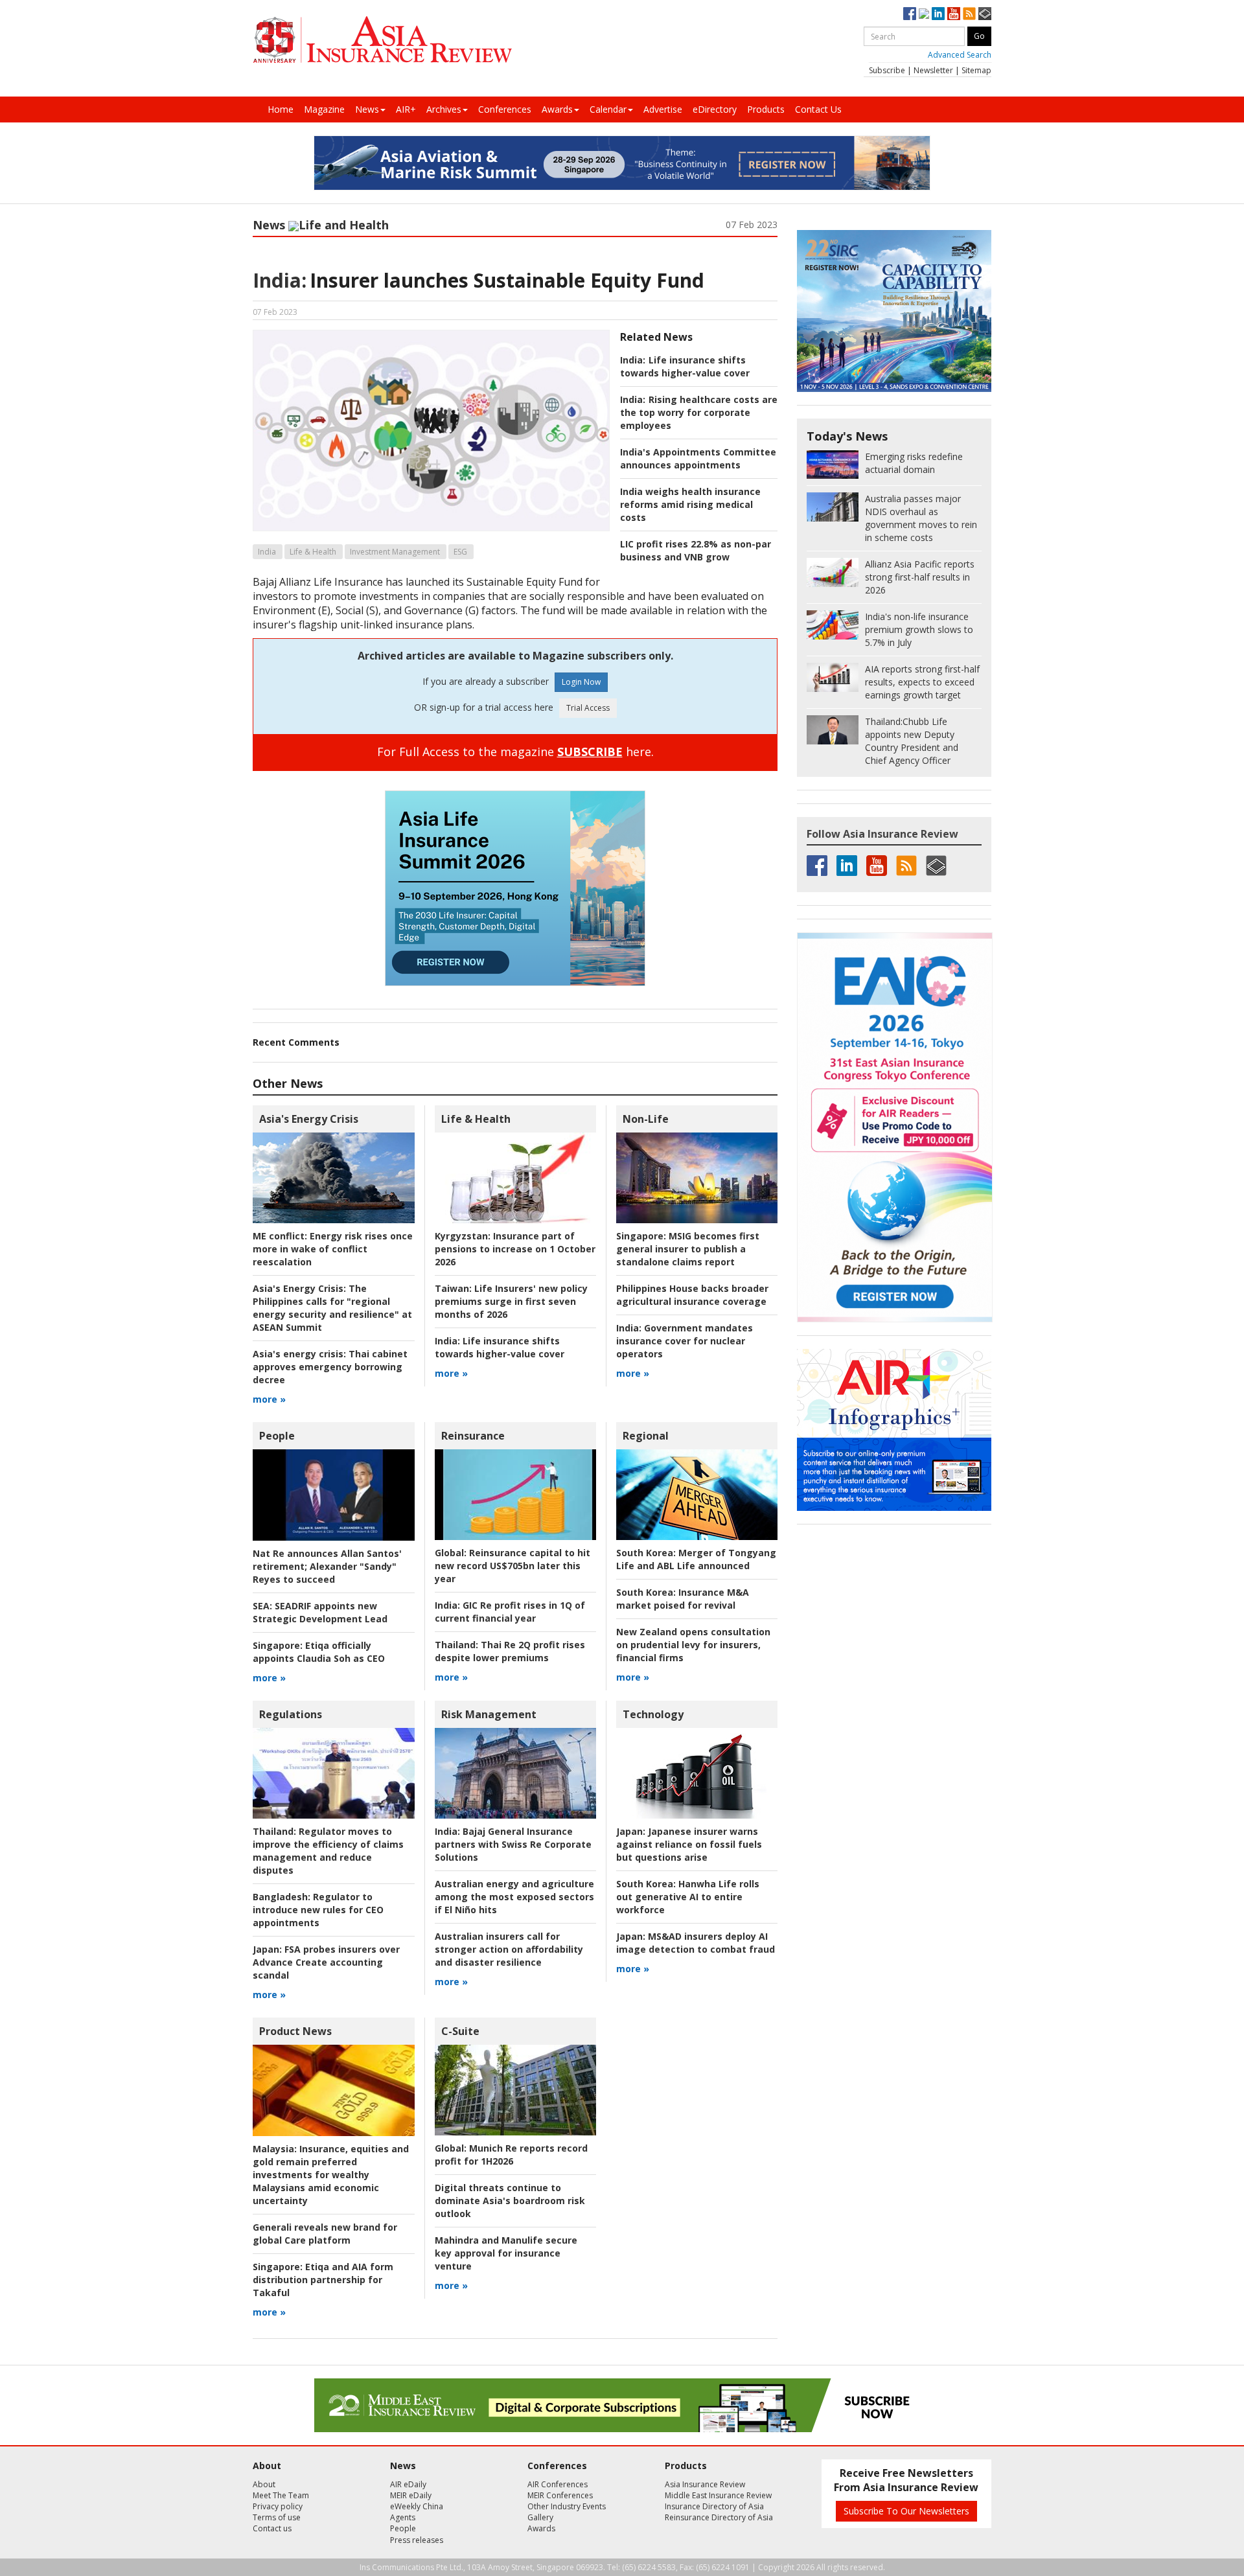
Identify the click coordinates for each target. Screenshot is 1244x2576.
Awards (557, 109)
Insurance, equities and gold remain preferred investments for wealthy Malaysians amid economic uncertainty (331, 2175)
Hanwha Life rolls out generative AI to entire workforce (688, 1897)
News (367, 109)
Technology (653, 1714)
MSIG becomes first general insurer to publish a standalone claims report (688, 1249)
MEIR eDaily (411, 2495)
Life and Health (344, 225)
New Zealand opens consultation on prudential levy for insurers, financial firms (693, 1645)
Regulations (291, 1714)
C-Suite (460, 2031)
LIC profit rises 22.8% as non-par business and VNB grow (696, 550)
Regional (646, 1436)
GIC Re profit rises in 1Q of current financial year (510, 1612)
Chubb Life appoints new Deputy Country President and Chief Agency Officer (912, 741)
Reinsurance (473, 1436)
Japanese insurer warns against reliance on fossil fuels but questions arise (689, 1844)
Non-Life (646, 1119)
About (264, 2484)
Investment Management (395, 552)
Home (281, 109)
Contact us (272, 2528)
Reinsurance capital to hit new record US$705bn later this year (513, 1566)
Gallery (540, 2517)
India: (280, 280)
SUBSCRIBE (590, 752)
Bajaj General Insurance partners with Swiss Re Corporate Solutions (513, 1844)
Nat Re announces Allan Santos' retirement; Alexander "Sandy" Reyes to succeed (327, 1566)
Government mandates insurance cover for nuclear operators (685, 1341)
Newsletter (933, 70)
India (267, 552)
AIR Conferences (558, 2484)
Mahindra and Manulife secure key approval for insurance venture (506, 2253)
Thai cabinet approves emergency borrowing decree (330, 1367)
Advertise (663, 109)
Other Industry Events (567, 2506)
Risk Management (489, 1714)
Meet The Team (281, 2495)
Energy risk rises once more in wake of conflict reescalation (333, 1249)
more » (269, 1399)
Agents (403, 2517)
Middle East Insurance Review (718, 2495)
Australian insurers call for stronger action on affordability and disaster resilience (509, 1949)
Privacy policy (278, 2506)
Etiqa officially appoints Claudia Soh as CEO (319, 1652)
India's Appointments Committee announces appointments (698, 458)
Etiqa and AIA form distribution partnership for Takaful (323, 2280)
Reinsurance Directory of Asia (719, 2517)
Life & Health (313, 552)
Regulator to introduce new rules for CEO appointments (318, 1910)
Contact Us (818, 109)
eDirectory (715, 109)
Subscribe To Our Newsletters (906, 2511)
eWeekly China (417, 2506)
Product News (295, 2031)
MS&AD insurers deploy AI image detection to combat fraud (696, 1943)
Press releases (417, 2540)
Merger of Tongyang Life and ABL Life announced (696, 1559)
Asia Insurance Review (705, 2484)
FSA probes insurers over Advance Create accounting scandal (326, 1962)
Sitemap (976, 70)
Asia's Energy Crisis (309, 1119)
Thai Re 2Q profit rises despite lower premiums (510, 1651)
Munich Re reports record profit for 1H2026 (511, 2155)
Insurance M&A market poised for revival (683, 1599)
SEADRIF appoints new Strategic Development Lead (320, 1612)
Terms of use (277, 2517)
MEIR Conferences (560, 2495)
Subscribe (887, 70)
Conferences (505, 109)
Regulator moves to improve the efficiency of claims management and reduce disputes (328, 1851)
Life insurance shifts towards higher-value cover (685, 366)
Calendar (608, 109)
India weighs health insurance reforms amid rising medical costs (690, 504)
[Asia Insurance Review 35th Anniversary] (382, 40)
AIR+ (406, 109)
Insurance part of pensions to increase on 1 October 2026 (515, 1249)
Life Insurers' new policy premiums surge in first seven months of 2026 (511, 1301)
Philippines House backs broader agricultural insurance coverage (692, 1295)
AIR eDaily (408, 2484)
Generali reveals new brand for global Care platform (325, 2234)
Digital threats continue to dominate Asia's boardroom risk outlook (510, 2201)
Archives (444, 109)
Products (766, 109)
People (277, 1436)
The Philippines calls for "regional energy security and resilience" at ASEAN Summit (332, 1308)
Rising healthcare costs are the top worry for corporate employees (699, 412)
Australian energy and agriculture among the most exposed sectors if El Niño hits (514, 1897)
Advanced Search (960, 55)
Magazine (324, 109)
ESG (460, 552)
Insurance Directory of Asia (714, 2506)
